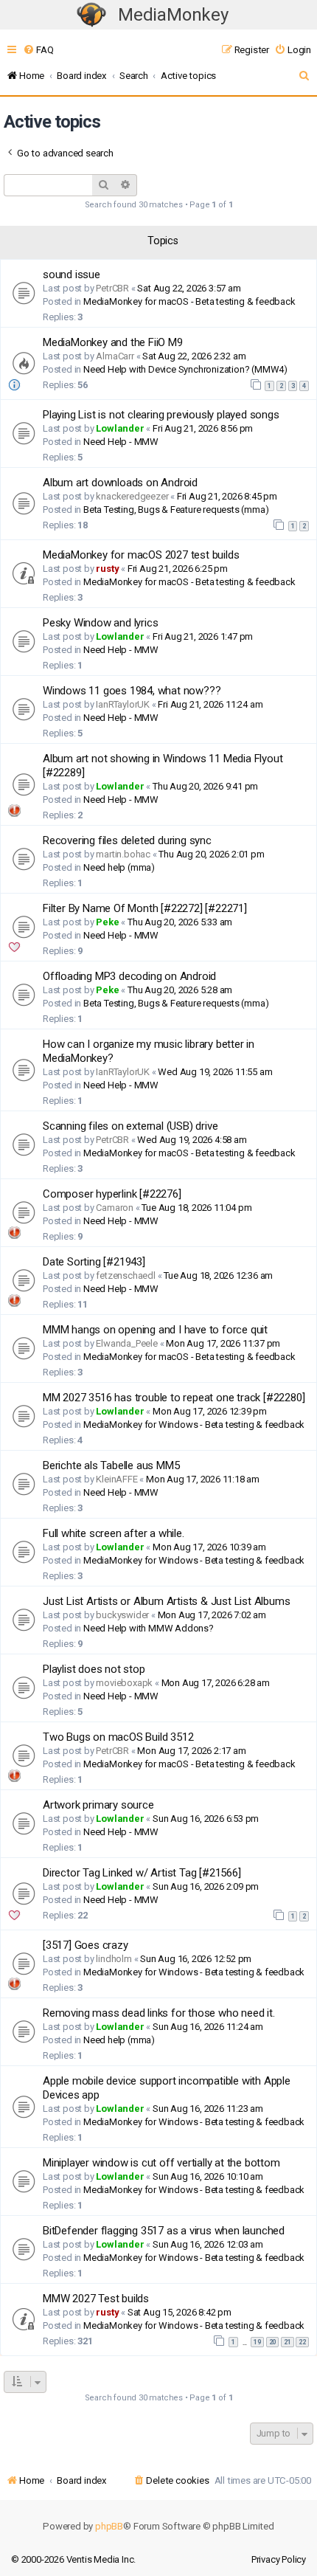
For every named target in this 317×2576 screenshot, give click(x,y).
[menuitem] (38, 50)
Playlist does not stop (94, 1669)
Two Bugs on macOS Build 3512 (118, 1737)
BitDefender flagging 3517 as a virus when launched (164, 2231)
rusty (107, 569)
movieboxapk (124, 1683)
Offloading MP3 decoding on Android (129, 976)
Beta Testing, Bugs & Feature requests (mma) (176, 510)
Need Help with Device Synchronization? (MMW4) (185, 369)
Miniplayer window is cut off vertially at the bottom (161, 2163)
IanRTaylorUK (123, 704)
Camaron (115, 1208)
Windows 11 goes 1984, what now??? (132, 691)
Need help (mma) (119, 867)
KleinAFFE (116, 1479)
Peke (107, 922)
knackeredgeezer (132, 496)
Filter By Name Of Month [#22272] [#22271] (145, 908)
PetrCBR (112, 288)
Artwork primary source (98, 1805)
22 (302, 2342)
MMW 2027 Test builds (96, 2299)
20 (273, 2342)
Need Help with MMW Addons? (149, 1628)
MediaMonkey (173, 15)
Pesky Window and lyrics (100, 623)
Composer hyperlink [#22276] (112, 1194)
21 (288, 2342)
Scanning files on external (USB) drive (130, 1126)
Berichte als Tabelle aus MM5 (111, 1465)
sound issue (72, 274)
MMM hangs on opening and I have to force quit (155, 1330)
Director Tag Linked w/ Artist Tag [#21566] (142, 1873)
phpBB (109, 2526)
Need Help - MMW (121, 442)
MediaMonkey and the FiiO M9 (113, 342)
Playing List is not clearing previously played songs (161, 415)
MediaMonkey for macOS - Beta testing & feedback (189, 301)
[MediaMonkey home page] (91, 15)
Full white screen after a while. (114, 1533)
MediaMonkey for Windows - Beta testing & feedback (194, 1425)
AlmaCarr (115, 356)
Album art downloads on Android (120, 483)
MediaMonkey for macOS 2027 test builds (141, 555)
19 (257, 2342)
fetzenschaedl (125, 1275)
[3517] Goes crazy (86, 1945)
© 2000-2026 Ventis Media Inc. (73, 2559)
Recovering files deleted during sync (127, 840)
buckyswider (122, 1615)
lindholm (114, 1959)
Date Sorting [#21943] (94, 1262)
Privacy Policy (279, 2559)
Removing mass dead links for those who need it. (159, 2013)
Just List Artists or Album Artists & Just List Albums (166, 1601)
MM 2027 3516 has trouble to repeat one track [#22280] (174, 1398)
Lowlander (120, 428)
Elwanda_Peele (126, 1343)
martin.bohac (123, 854)
